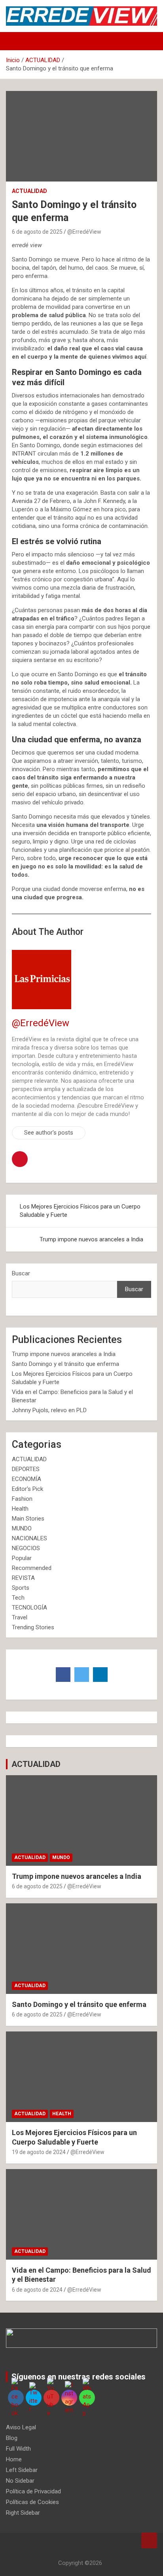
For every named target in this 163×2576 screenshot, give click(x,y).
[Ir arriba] (149, 2540)
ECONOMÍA (27, 1479)
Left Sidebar (22, 2470)
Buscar (21, 1273)
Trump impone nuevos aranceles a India (91, 1239)
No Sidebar (20, 2481)
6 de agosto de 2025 (37, 232)
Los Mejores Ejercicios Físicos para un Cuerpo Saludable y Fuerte (80, 1211)
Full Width (18, 2449)
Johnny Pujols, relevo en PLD (49, 1410)
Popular (22, 1558)
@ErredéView (84, 232)
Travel (20, 1617)
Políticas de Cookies (32, 2502)
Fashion (22, 1499)
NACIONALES (29, 1538)
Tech (18, 1598)
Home (14, 2459)
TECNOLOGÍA (29, 1608)
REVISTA (23, 1578)
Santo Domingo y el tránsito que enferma (65, 1364)
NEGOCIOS (26, 1548)
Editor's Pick (27, 1489)
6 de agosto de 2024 (37, 2290)
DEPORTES (26, 1469)
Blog (12, 2438)
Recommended (32, 1568)
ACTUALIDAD (29, 191)
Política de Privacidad (33, 2491)
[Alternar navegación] (16, 41)
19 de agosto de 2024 (39, 2152)
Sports (21, 1588)
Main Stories (28, 1519)
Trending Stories (33, 1627)
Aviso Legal (21, 2427)
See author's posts (49, 1133)
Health (20, 1509)
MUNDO (22, 1528)
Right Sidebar (23, 2513)
